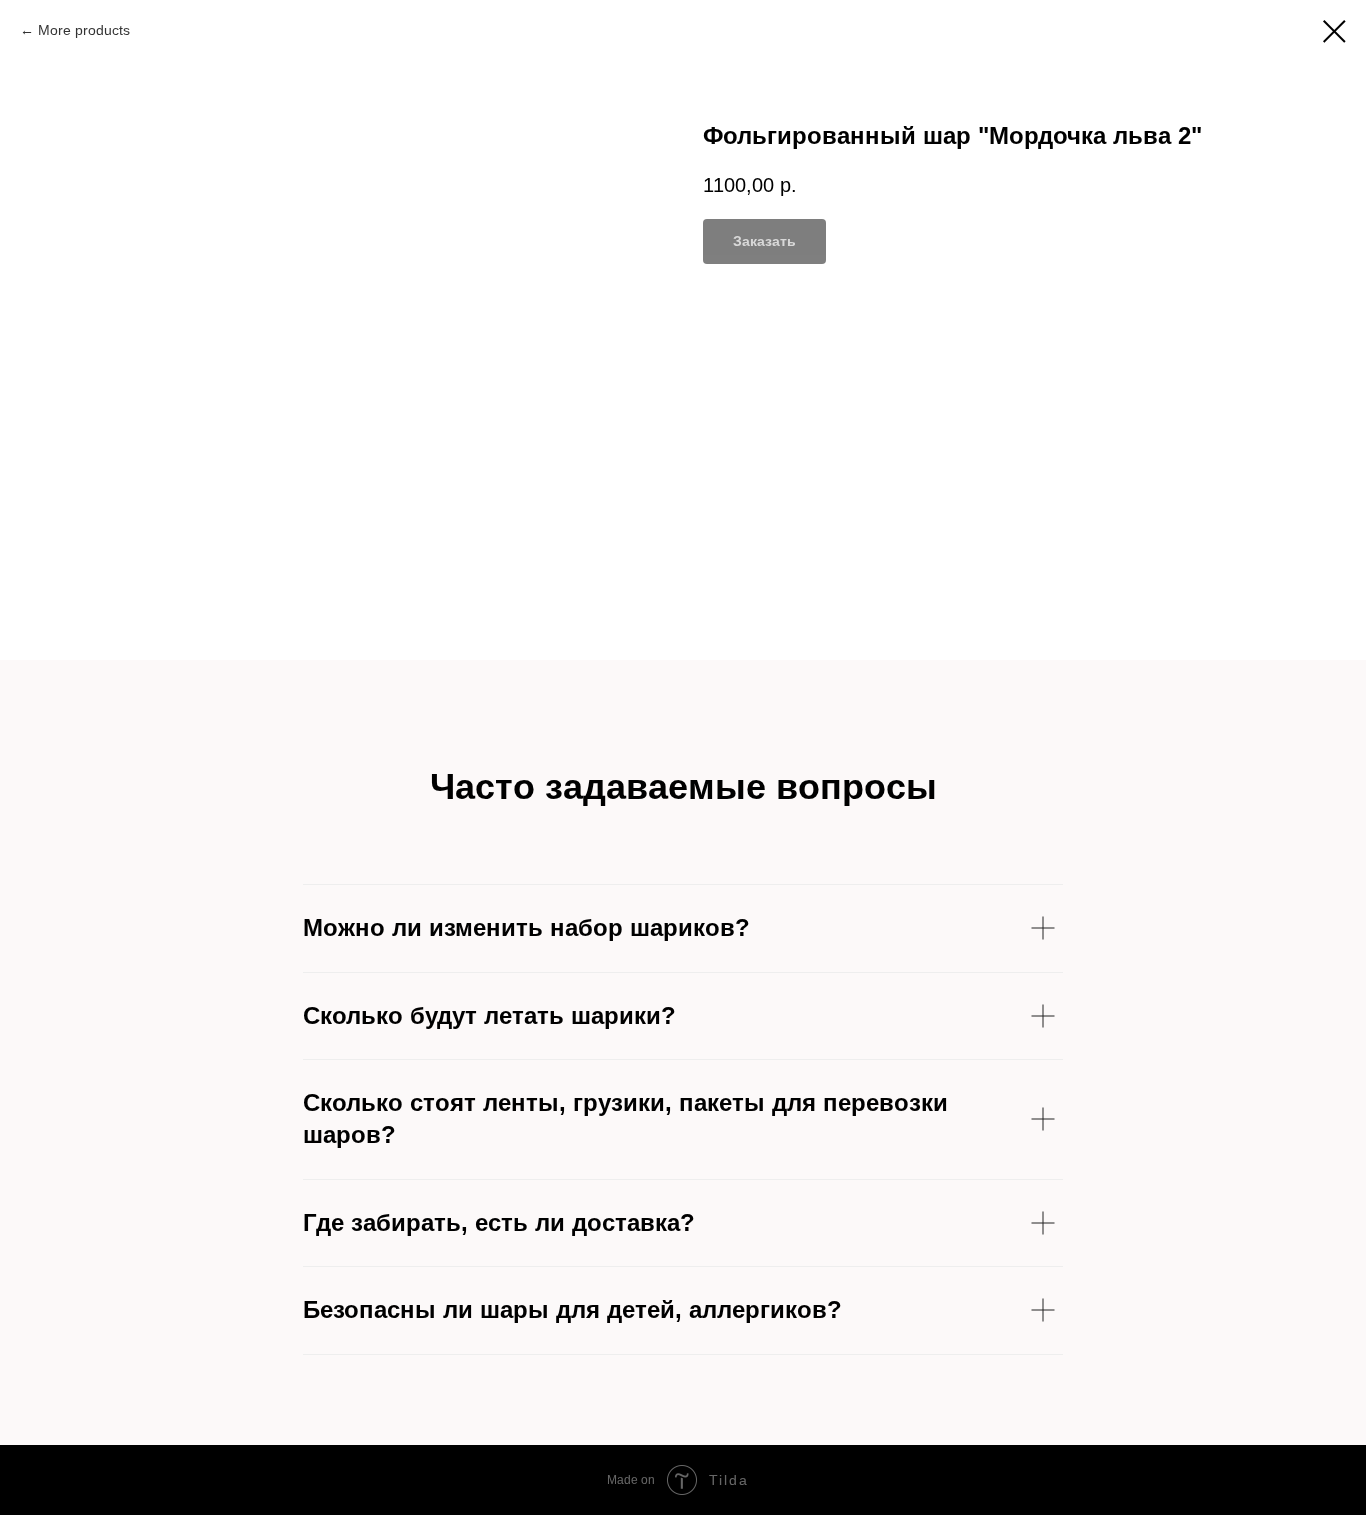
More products (84, 30)
